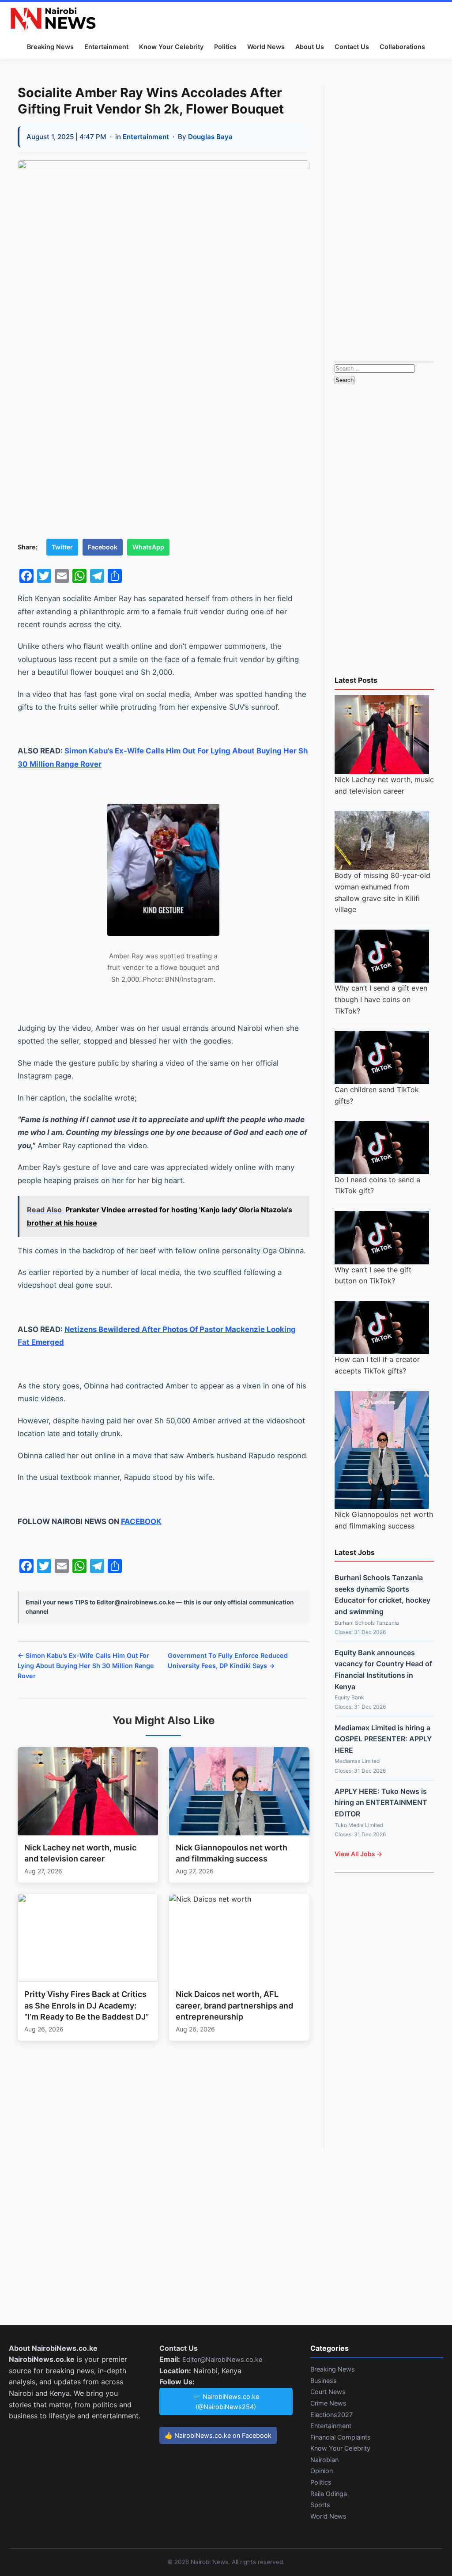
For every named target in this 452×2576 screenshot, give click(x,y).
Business (324, 2381)
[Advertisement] (384, 217)
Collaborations (402, 47)
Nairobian (324, 2460)
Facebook (103, 547)
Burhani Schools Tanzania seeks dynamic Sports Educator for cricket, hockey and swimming (382, 1594)
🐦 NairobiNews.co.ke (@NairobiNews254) (226, 2402)
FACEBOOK (141, 1521)
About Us (310, 47)
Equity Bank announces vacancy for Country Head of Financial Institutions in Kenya (383, 1670)
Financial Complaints (341, 2437)
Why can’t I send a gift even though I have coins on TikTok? (381, 999)
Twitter (62, 547)
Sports (320, 2505)
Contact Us (352, 47)
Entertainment (106, 47)
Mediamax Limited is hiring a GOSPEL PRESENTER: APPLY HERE (383, 1739)
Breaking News (50, 47)
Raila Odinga (329, 2494)
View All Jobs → (358, 1854)
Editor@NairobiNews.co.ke (222, 2359)
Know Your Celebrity (171, 47)
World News (266, 47)
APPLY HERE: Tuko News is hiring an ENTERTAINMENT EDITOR (381, 1802)
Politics (225, 47)
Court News (328, 2392)
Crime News (328, 2403)
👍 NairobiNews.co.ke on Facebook (218, 2435)
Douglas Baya (210, 137)
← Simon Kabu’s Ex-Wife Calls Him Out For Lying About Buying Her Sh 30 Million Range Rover (86, 1666)
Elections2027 (331, 2415)
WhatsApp (148, 547)
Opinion (322, 2471)
